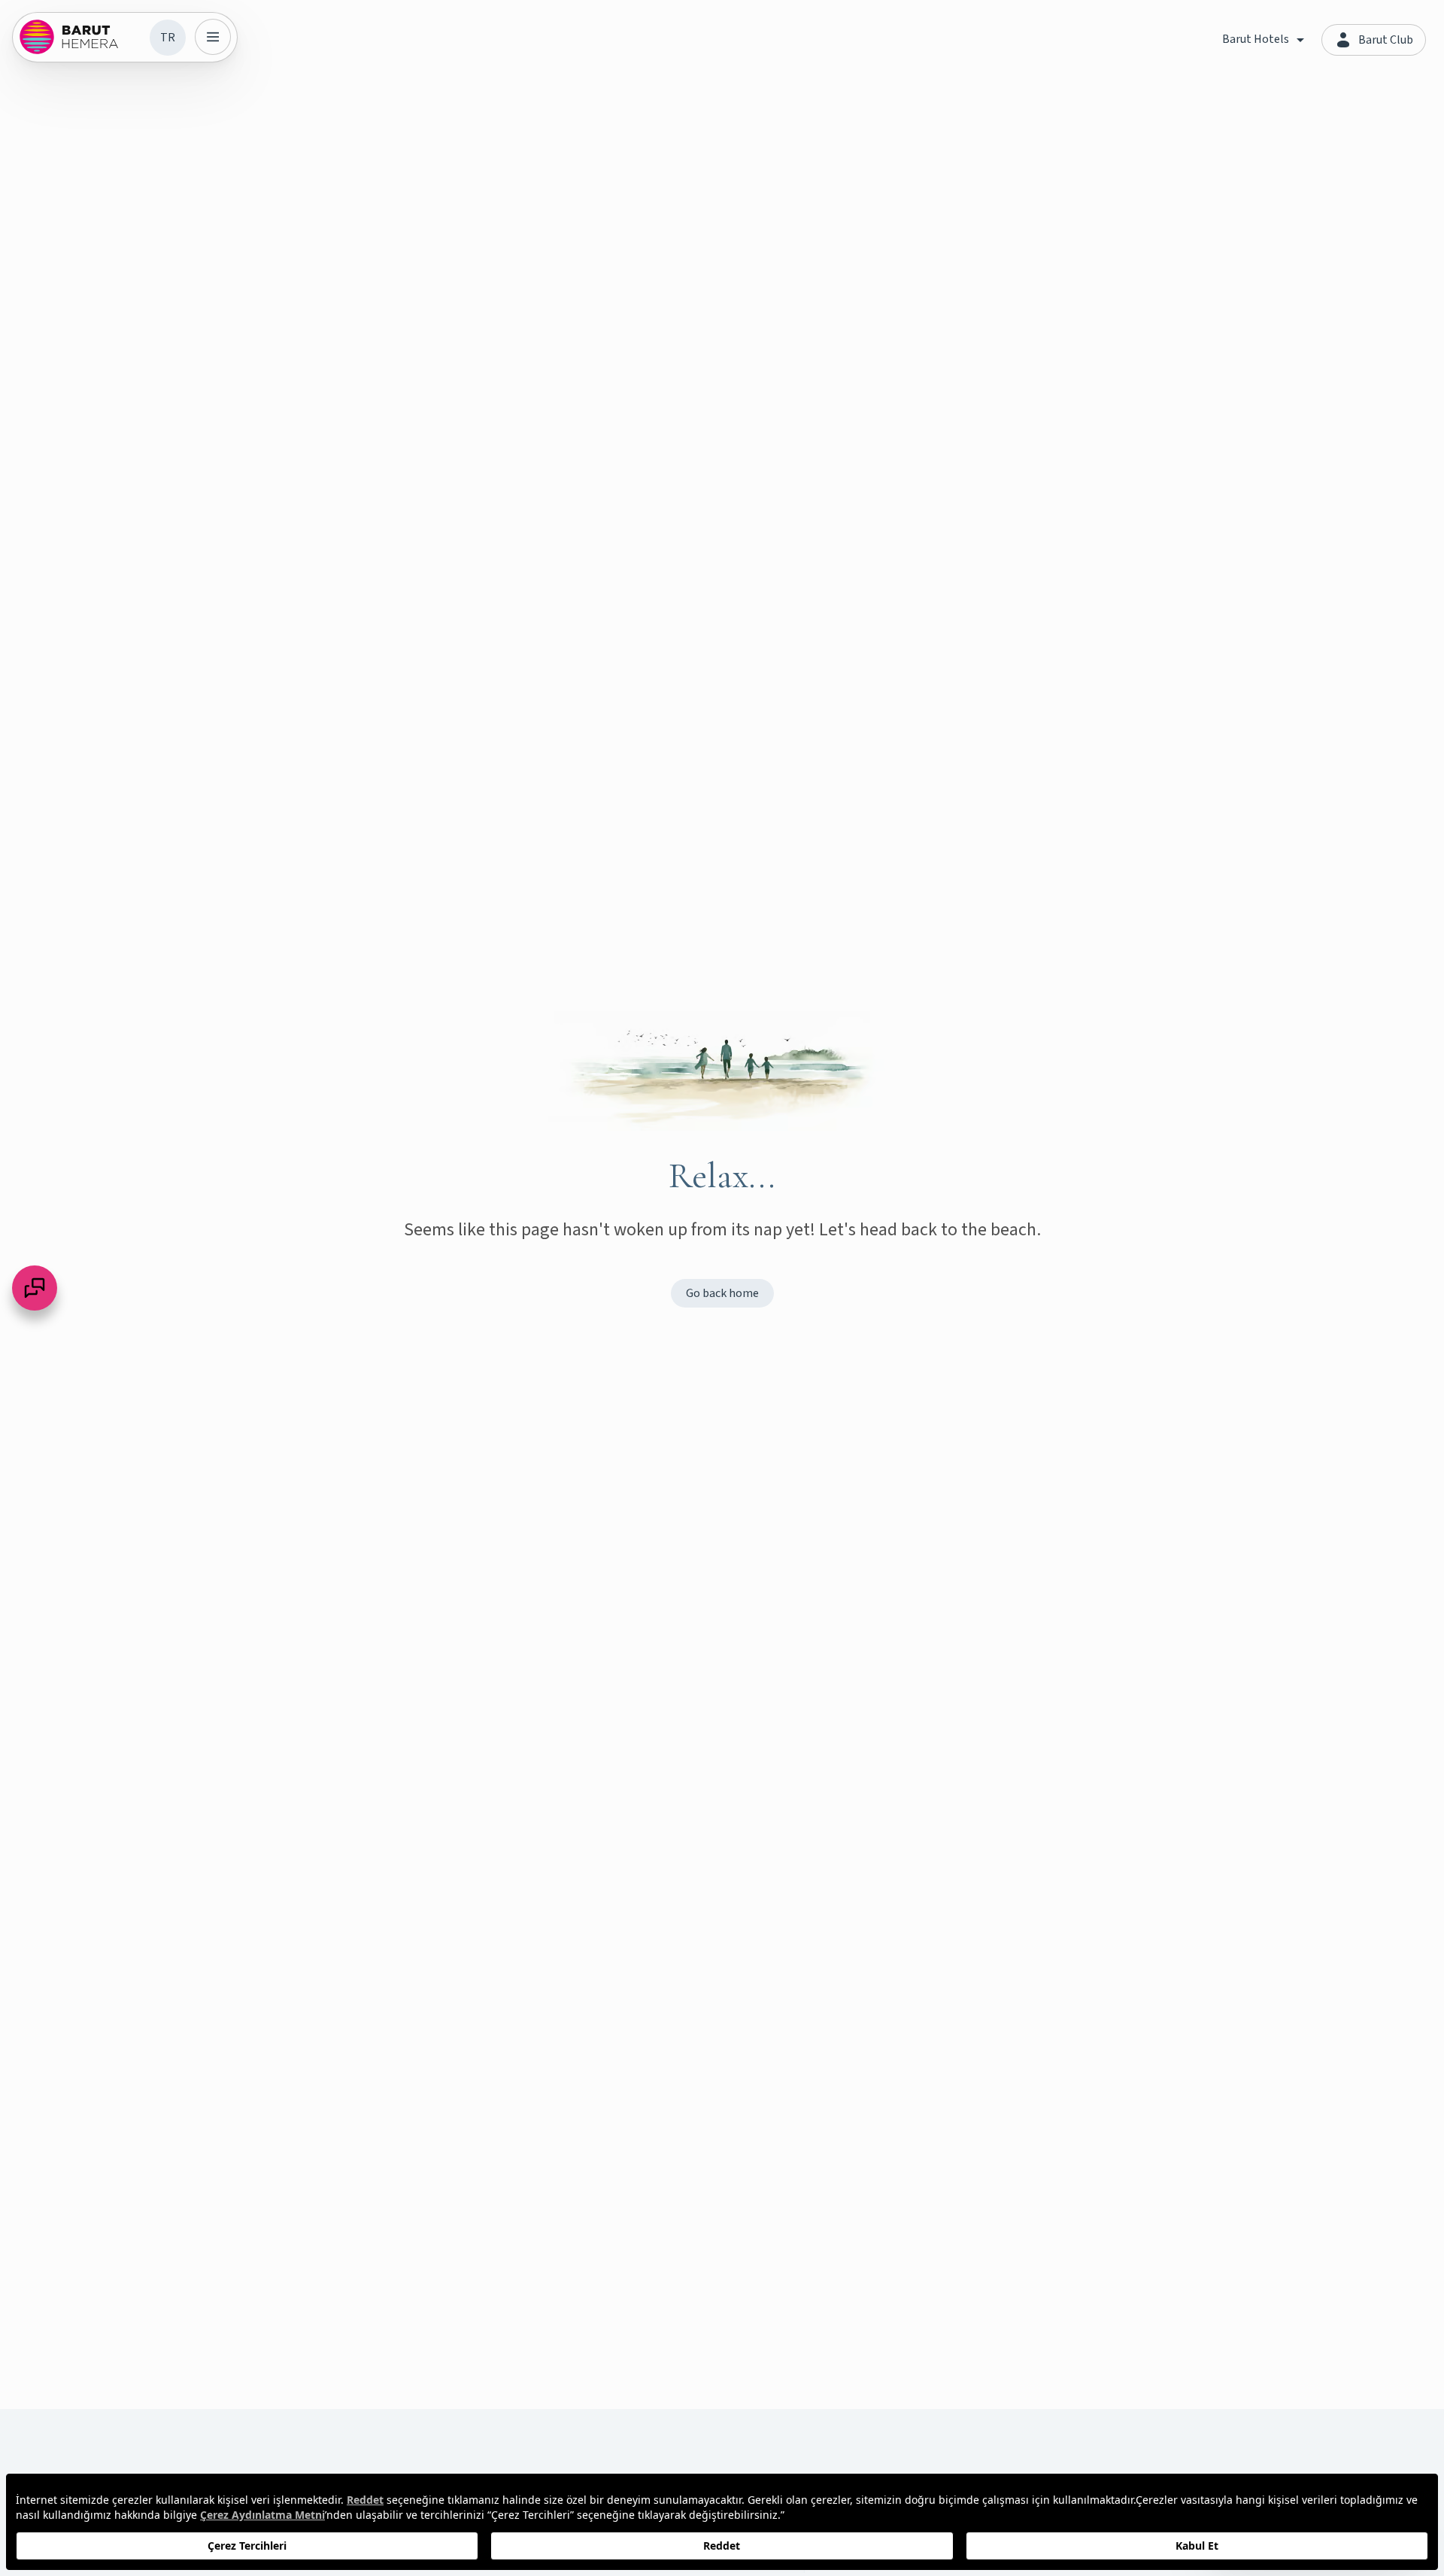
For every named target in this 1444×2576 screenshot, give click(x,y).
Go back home (722, 1293)
